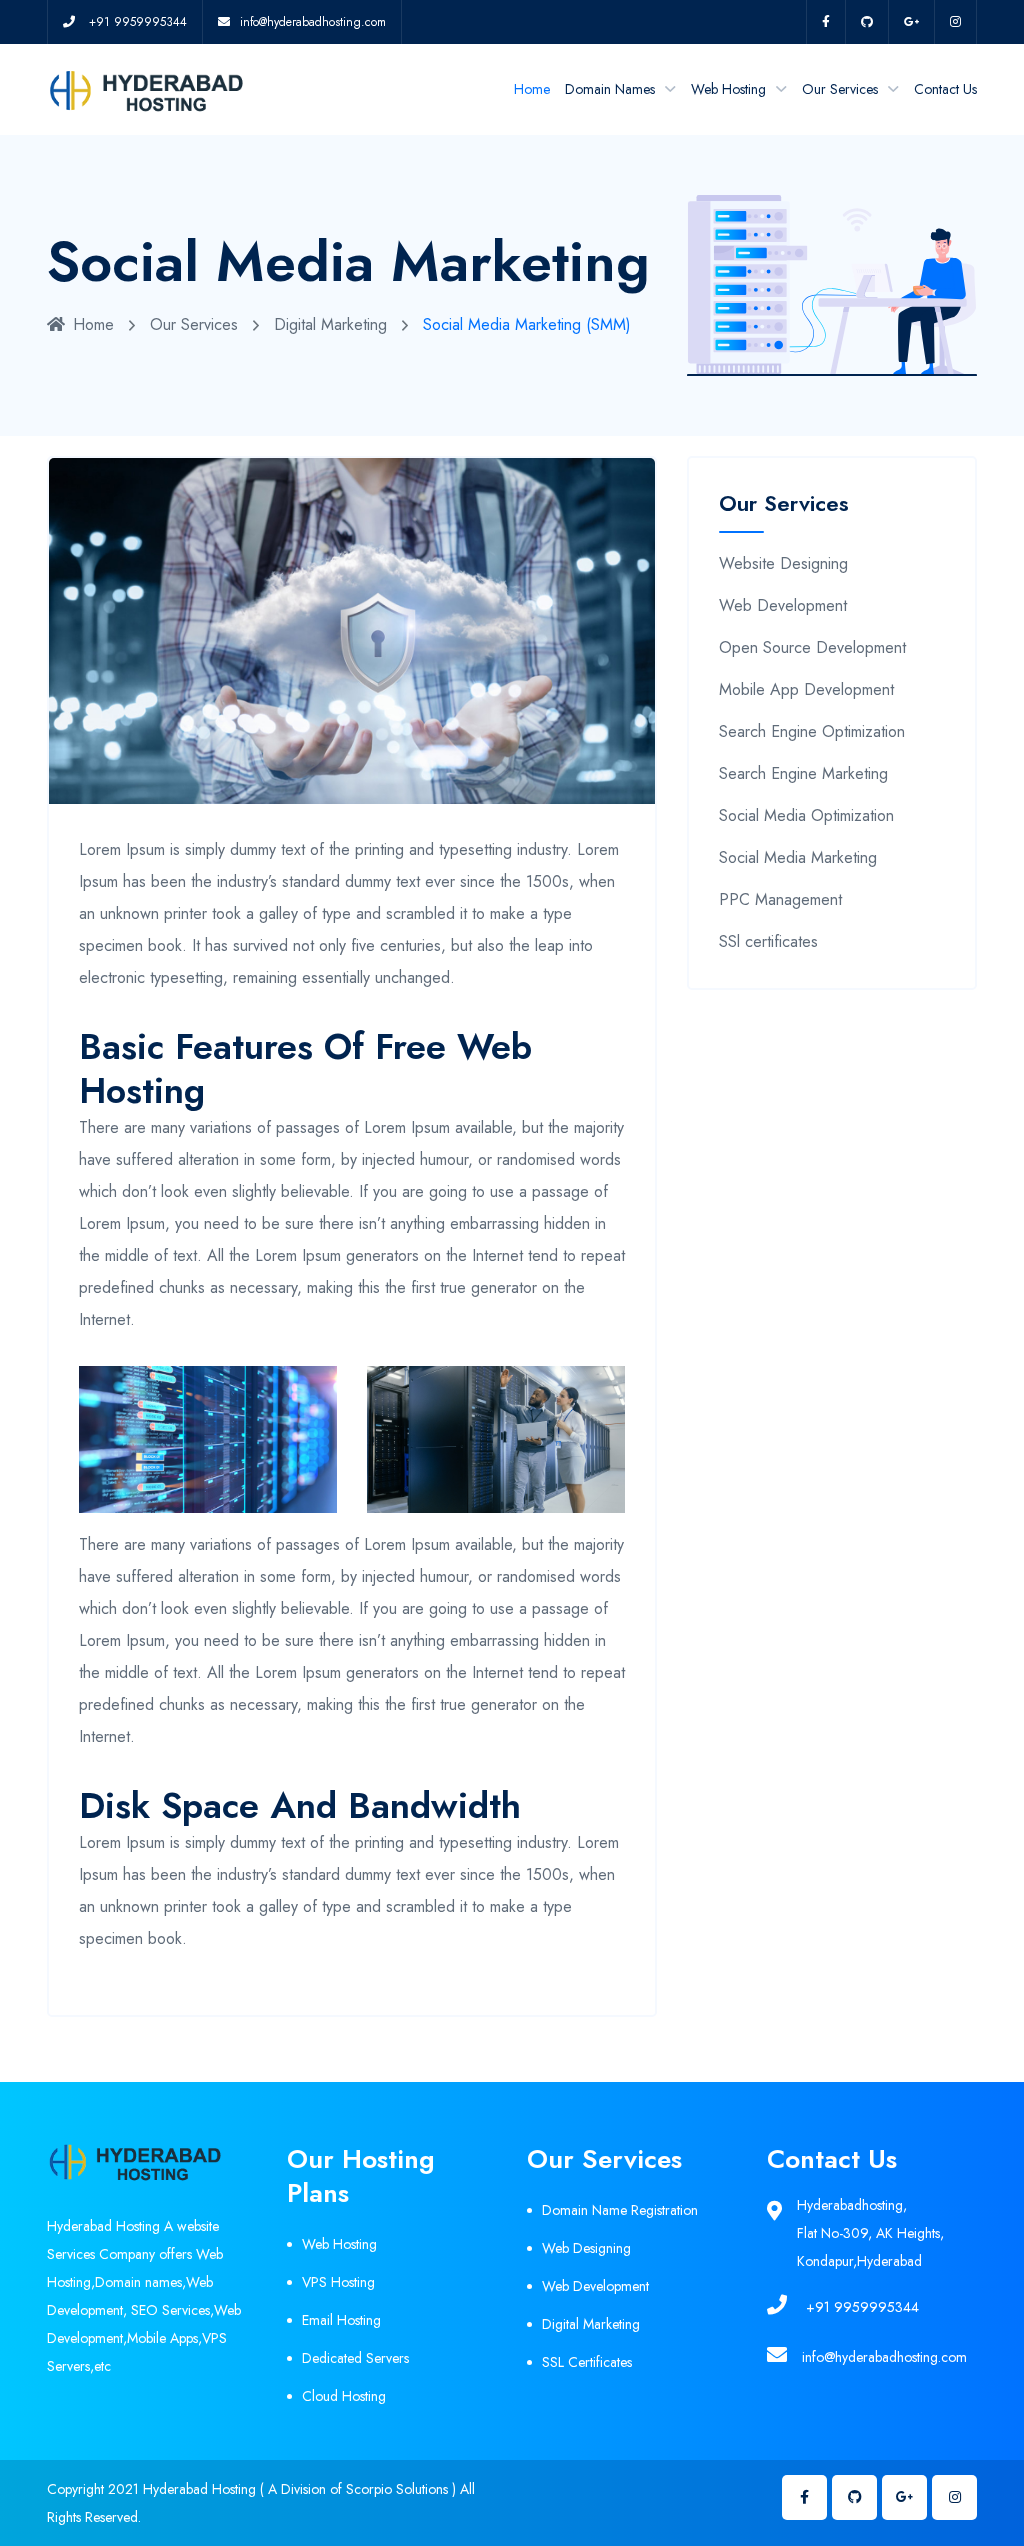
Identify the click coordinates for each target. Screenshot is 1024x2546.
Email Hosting (341, 2320)
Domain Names (610, 89)
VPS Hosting (338, 2282)
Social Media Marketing (798, 857)
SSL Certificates (587, 2362)
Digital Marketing (330, 324)
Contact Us (945, 89)
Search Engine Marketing (803, 773)
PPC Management (780, 899)
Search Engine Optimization (812, 731)
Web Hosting (728, 89)
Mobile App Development (806, 689)
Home (532, 89)
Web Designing (586, 2248)
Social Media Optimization (806, 815)
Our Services (840, 89)
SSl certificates (768, 941)
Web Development (783, 605)
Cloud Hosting (344, 2396)
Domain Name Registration (620, 2210)
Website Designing (783, 563)
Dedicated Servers (355, 2358)
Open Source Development (812, 647)
